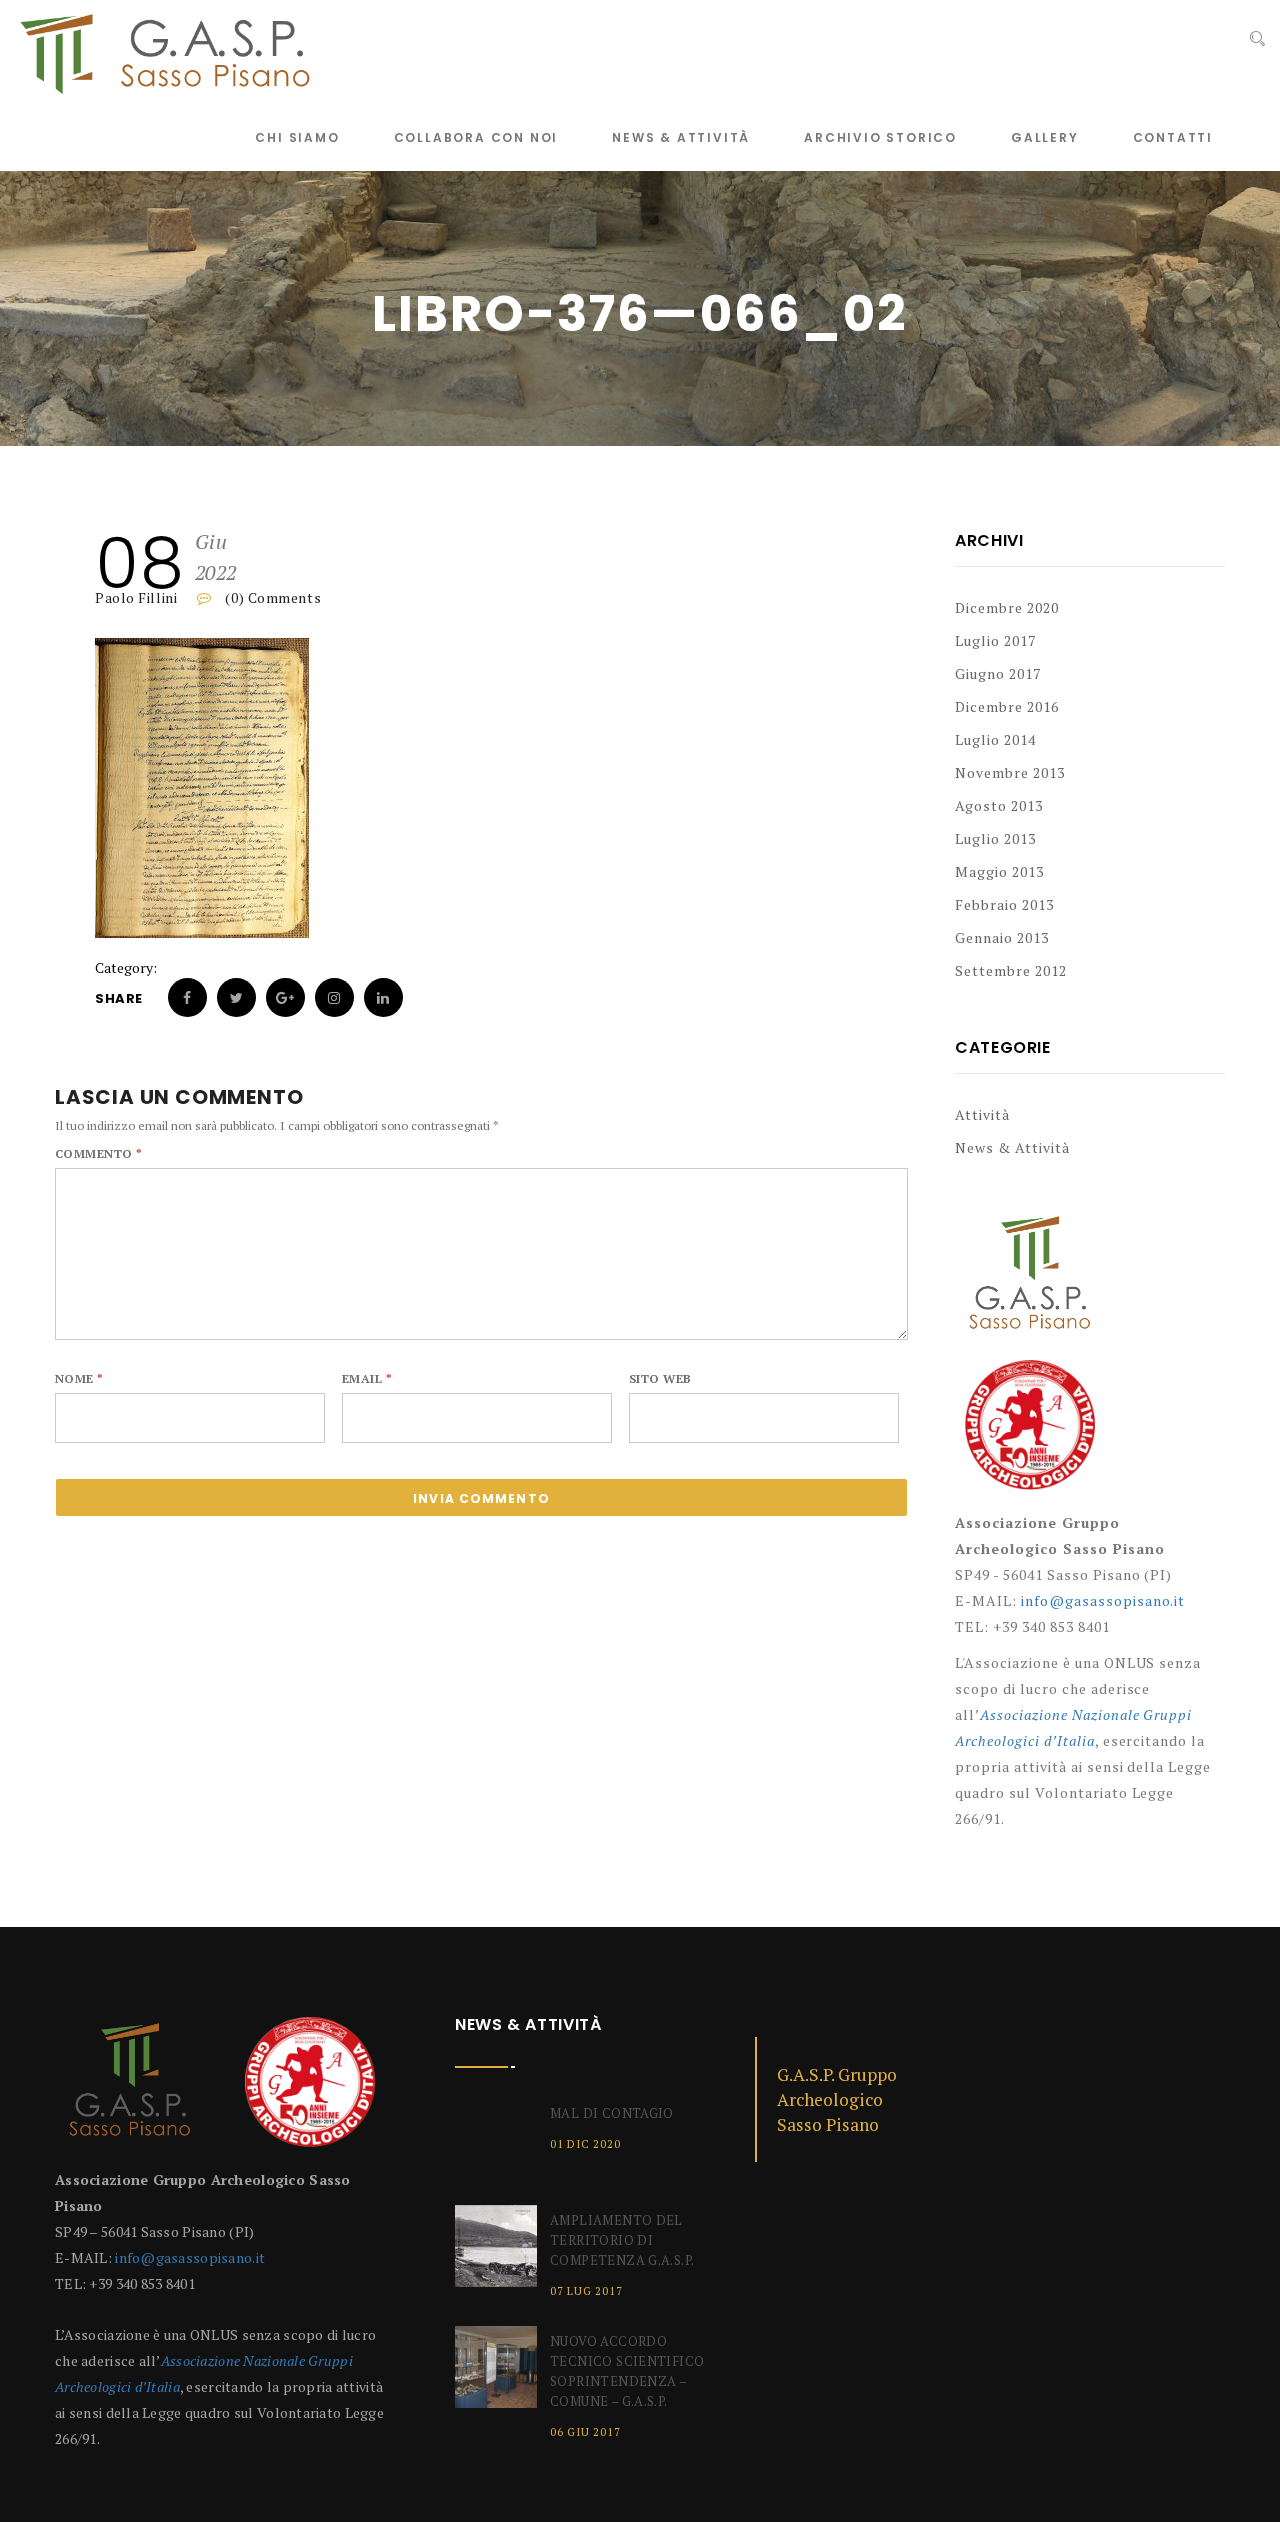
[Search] (1257, 39)
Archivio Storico (880, 137)
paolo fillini (136, 597)
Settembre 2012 (1011, 970)
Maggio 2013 (999, 871)
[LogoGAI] (1030, 1432)
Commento (99, 1153)
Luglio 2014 (995, 739)
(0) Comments (271, 597)
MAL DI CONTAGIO (612, 2113)
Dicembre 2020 (1007, 607)
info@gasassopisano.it (1103, 1600)
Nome (79, 1378)
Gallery (1045, 137)
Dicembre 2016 (1007, 706)
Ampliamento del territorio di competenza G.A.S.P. (622, 2240)
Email (367, 1378)
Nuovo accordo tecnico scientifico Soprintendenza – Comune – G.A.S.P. (627, 2371)
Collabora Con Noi (476, 137)
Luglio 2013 (995, 838)
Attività (982, 1114)
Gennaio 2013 (1002, 937)
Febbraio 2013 (1004, 904)
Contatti (1173, 137)
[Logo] (1030, 1282)
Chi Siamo (297, 137)
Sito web (660, 1378)
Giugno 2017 (998, 673)
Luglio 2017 (995, 640)
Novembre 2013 (1010, 772)
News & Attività (681, 137)
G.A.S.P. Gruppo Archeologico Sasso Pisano (837, 2099)
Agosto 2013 (999, 805)
